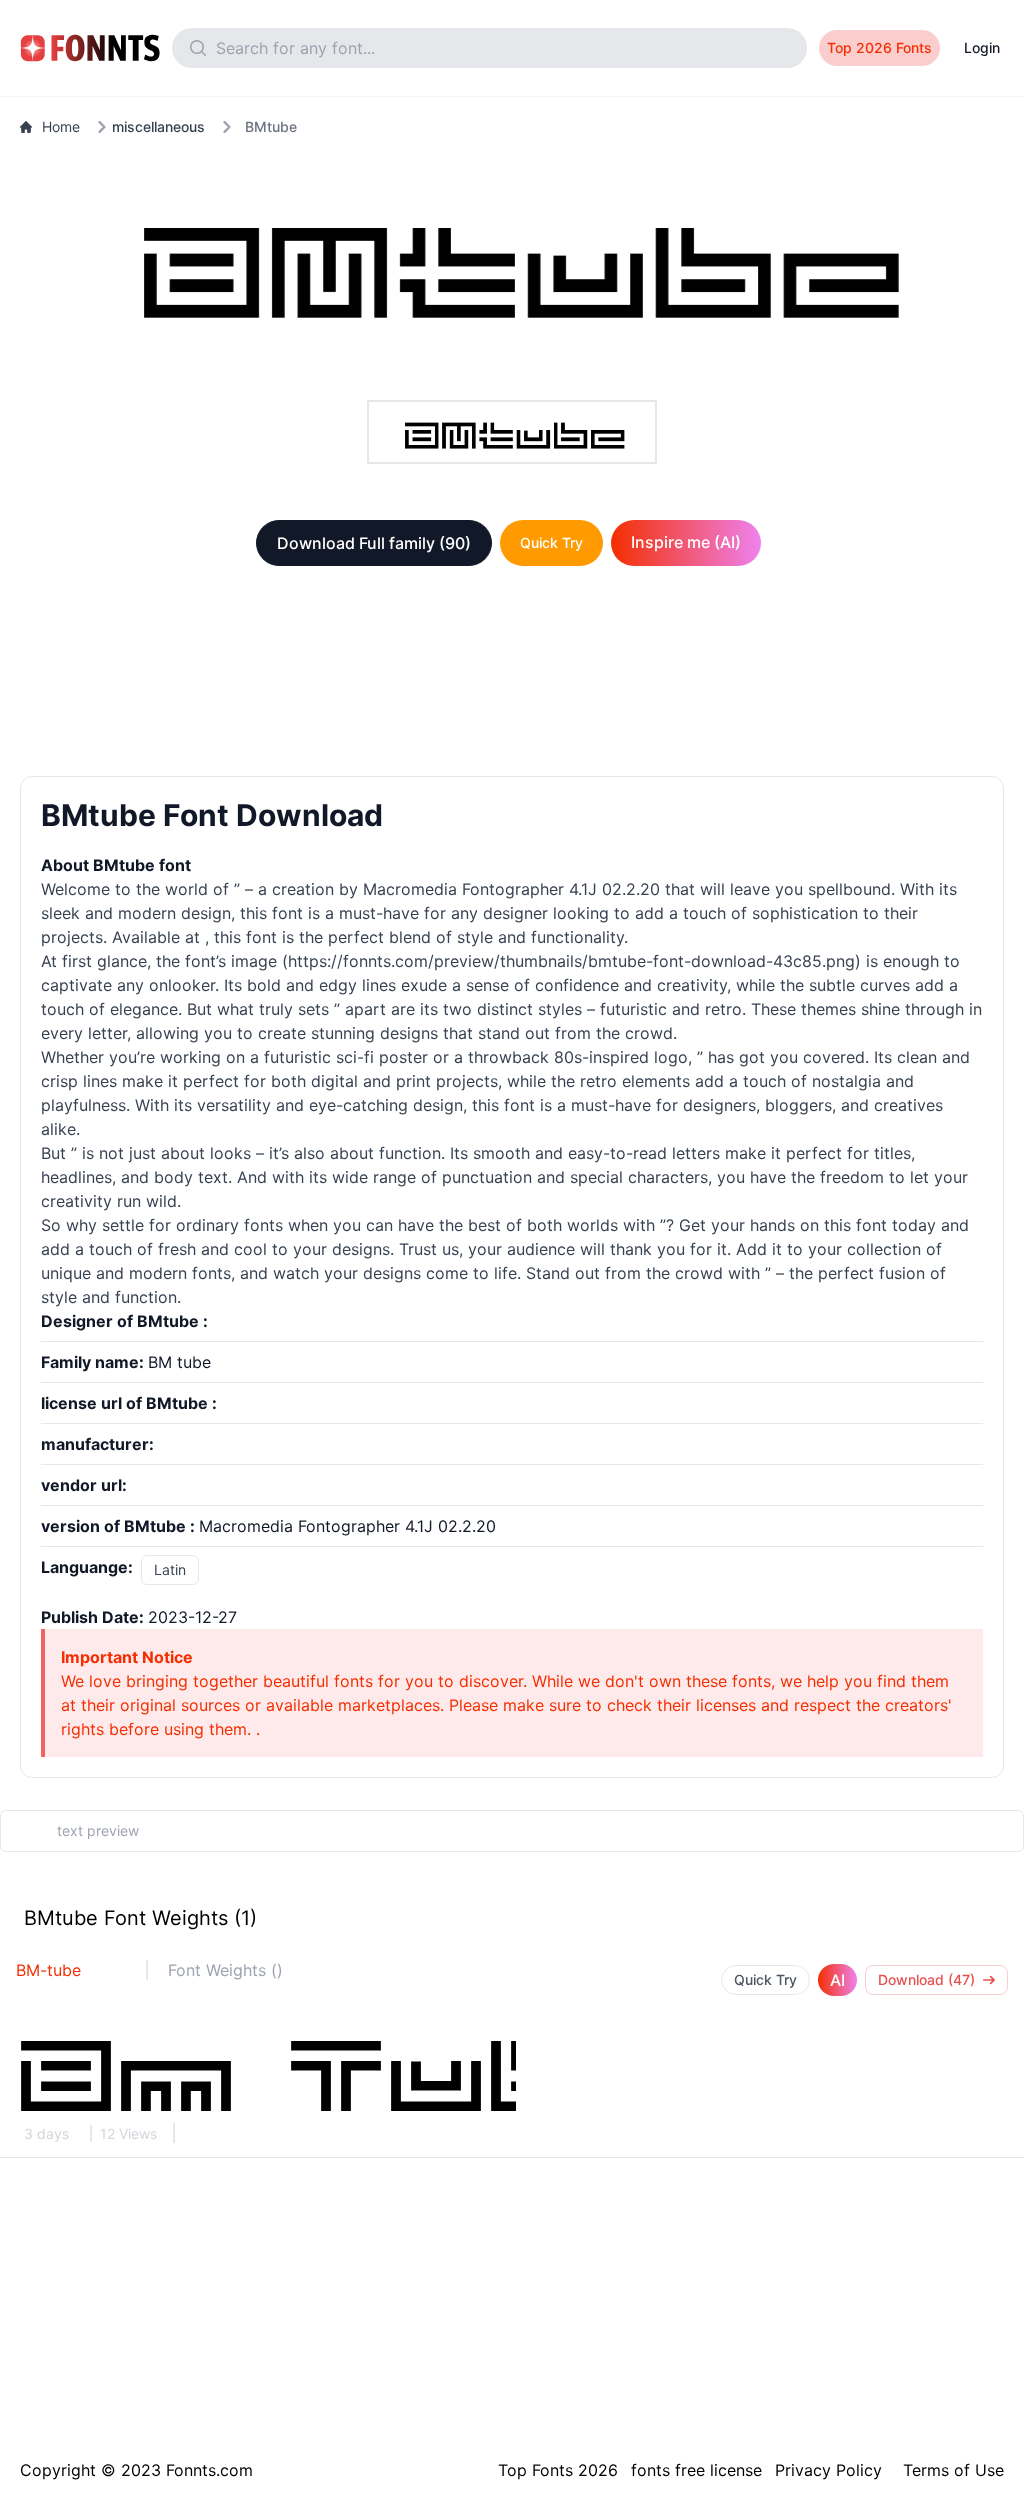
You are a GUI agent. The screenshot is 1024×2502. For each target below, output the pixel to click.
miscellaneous (158, 126)
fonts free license (696, 2470)
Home (61, 126)
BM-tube (48, 1970)
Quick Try (551, 542)
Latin (170, 1569)
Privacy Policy (828, 2470)
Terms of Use (953, 2470)
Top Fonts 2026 (558, 2470)
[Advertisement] (512, 675)
